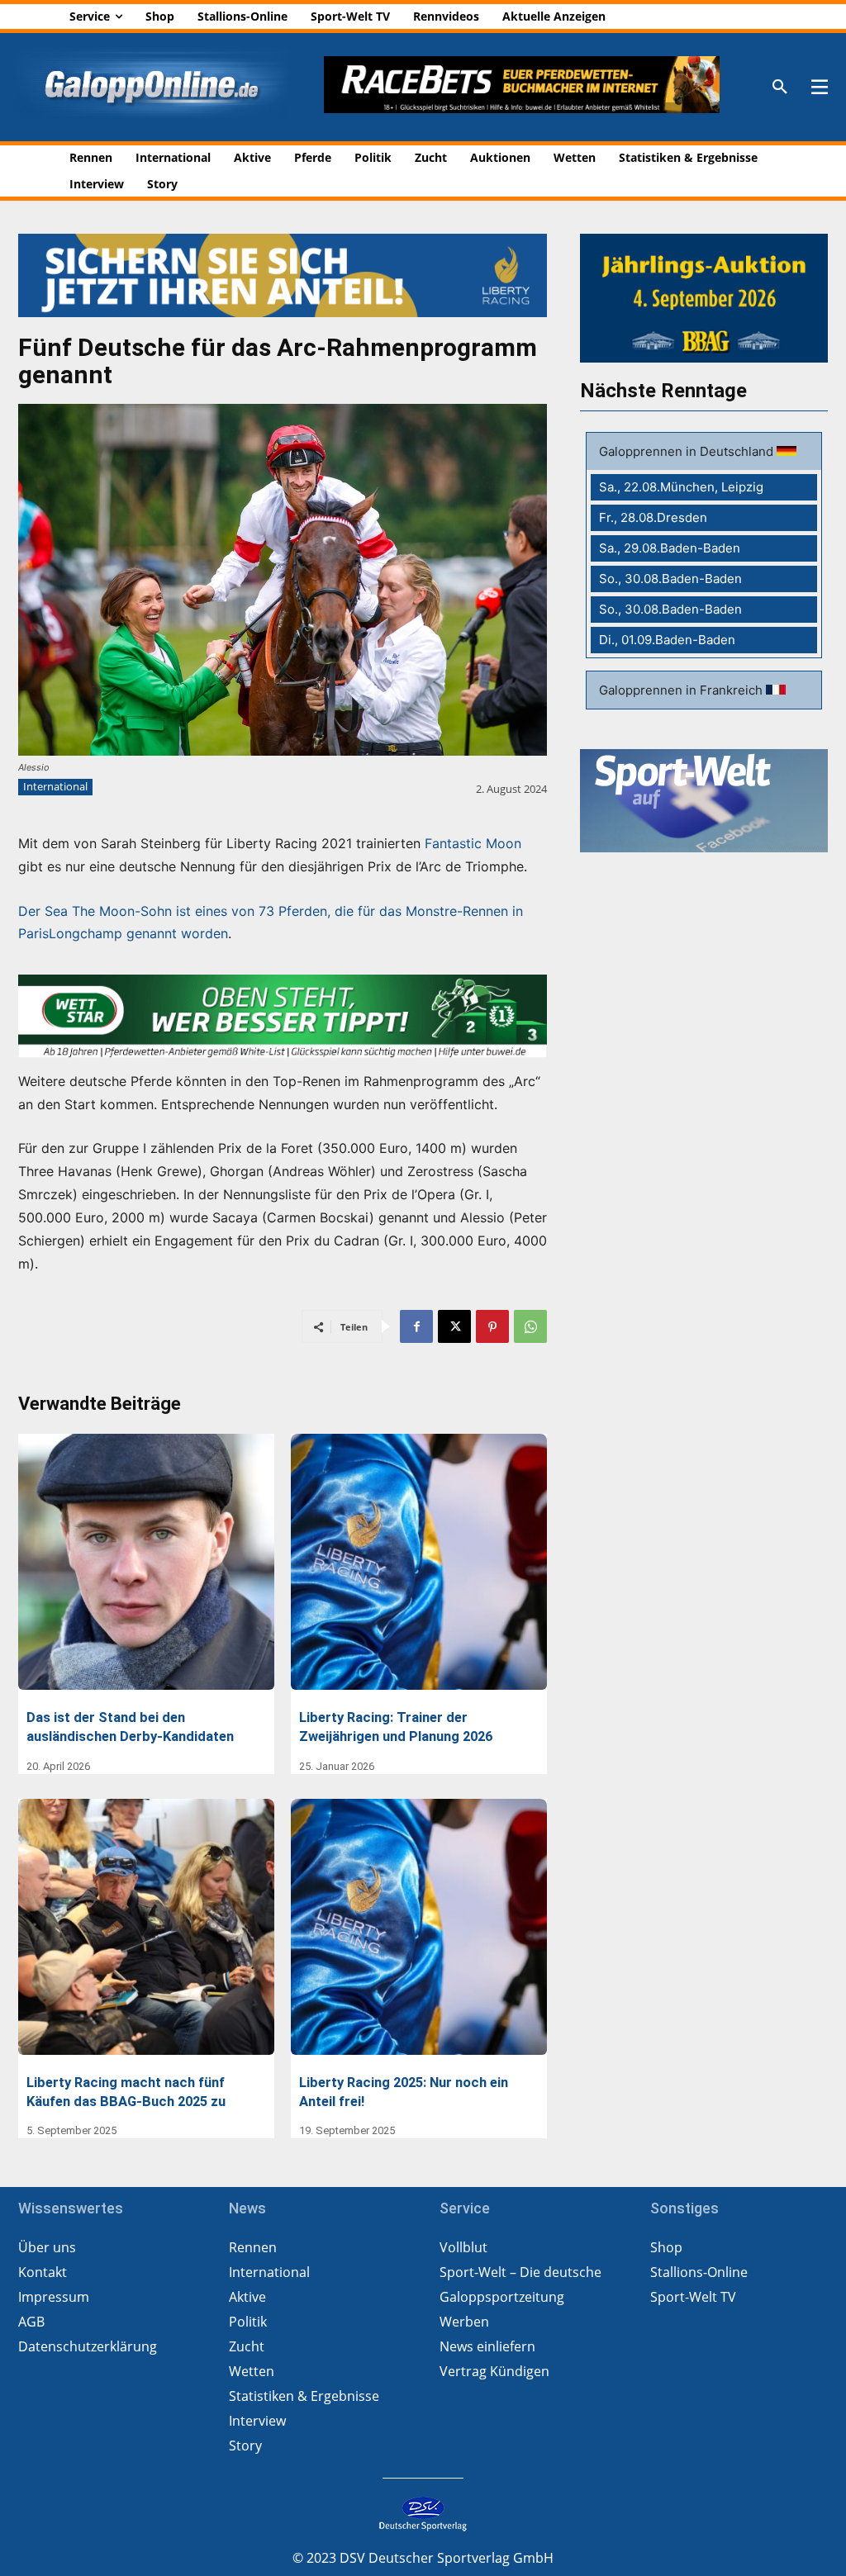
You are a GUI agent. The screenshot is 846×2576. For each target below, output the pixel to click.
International (55, 786)
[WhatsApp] (530, 1326)
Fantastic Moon (473, 843)
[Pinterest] (492, 1326)
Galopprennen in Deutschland (688, 451)
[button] (780, 88)
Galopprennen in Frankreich (682, 690)
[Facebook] (416, 1326)
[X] (454, 1326)
